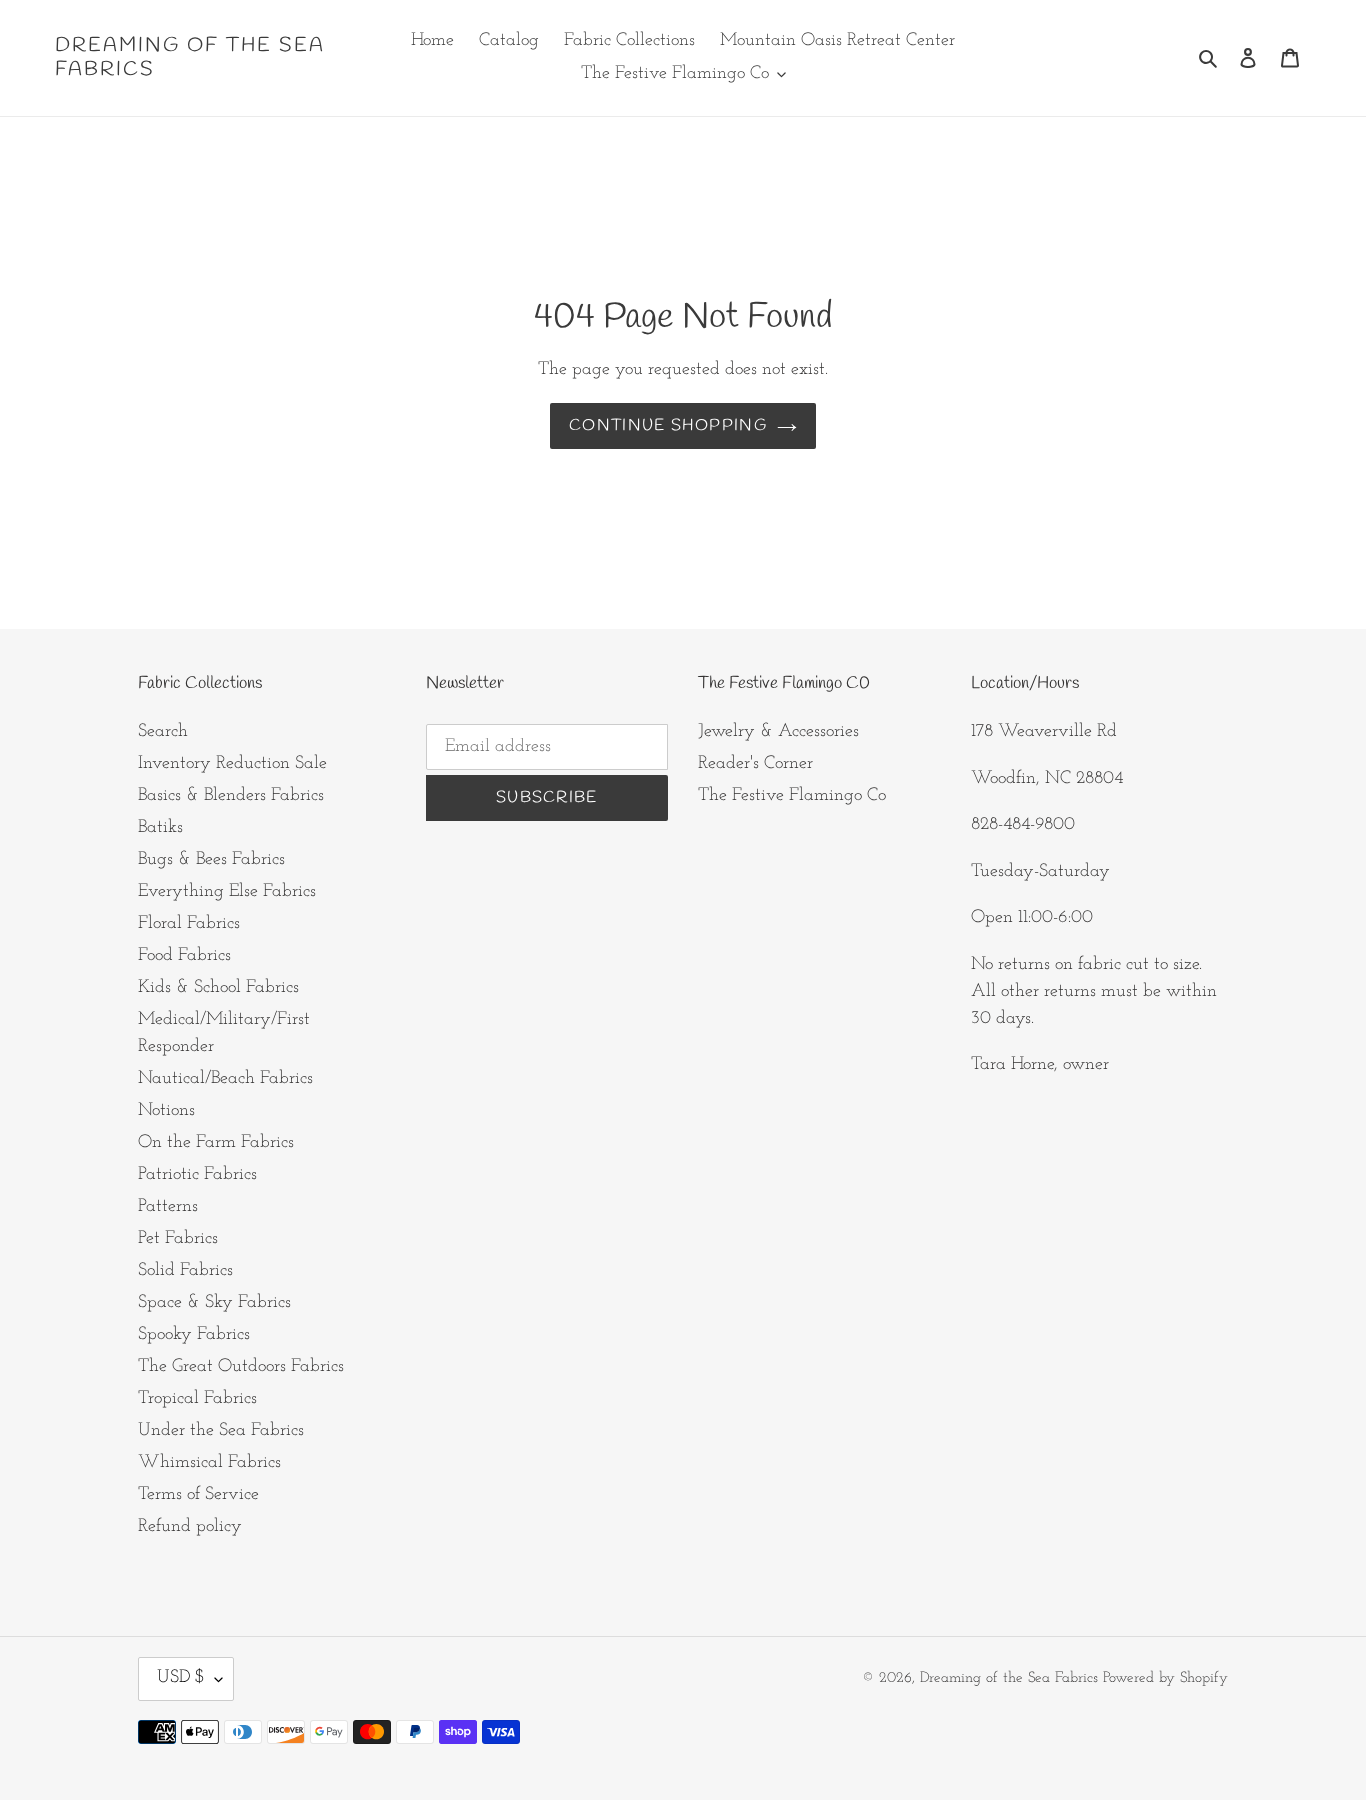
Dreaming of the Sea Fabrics (190, 58)
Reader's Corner (755, 764)
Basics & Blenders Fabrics (231, 796)
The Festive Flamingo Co (792, 796)
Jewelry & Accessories (778, 732)
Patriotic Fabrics (197, 1175)
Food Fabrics (184, 956)
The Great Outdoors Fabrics (241, 1367)
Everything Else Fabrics (227, 892)
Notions (166, 1111)
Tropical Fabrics (197, 1399)
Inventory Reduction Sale (232, 764)
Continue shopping (668, 425)
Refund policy (190, 1527)
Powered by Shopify (1165, 1678)
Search (163, 732)
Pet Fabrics (178, 1239)
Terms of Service (198, 1495)
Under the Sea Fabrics (221, 1431)
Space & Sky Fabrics (214, 1303)
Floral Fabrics (189, 924)
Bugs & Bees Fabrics (211, 860)
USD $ (181, 1678)
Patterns (168, 1207)
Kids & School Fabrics (218, 988)
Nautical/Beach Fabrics (225, 1079)
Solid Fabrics (185, 1271)
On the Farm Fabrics (216, 1143)
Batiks (160, 828)
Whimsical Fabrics (209, 1463)
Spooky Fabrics (194, 1335)
